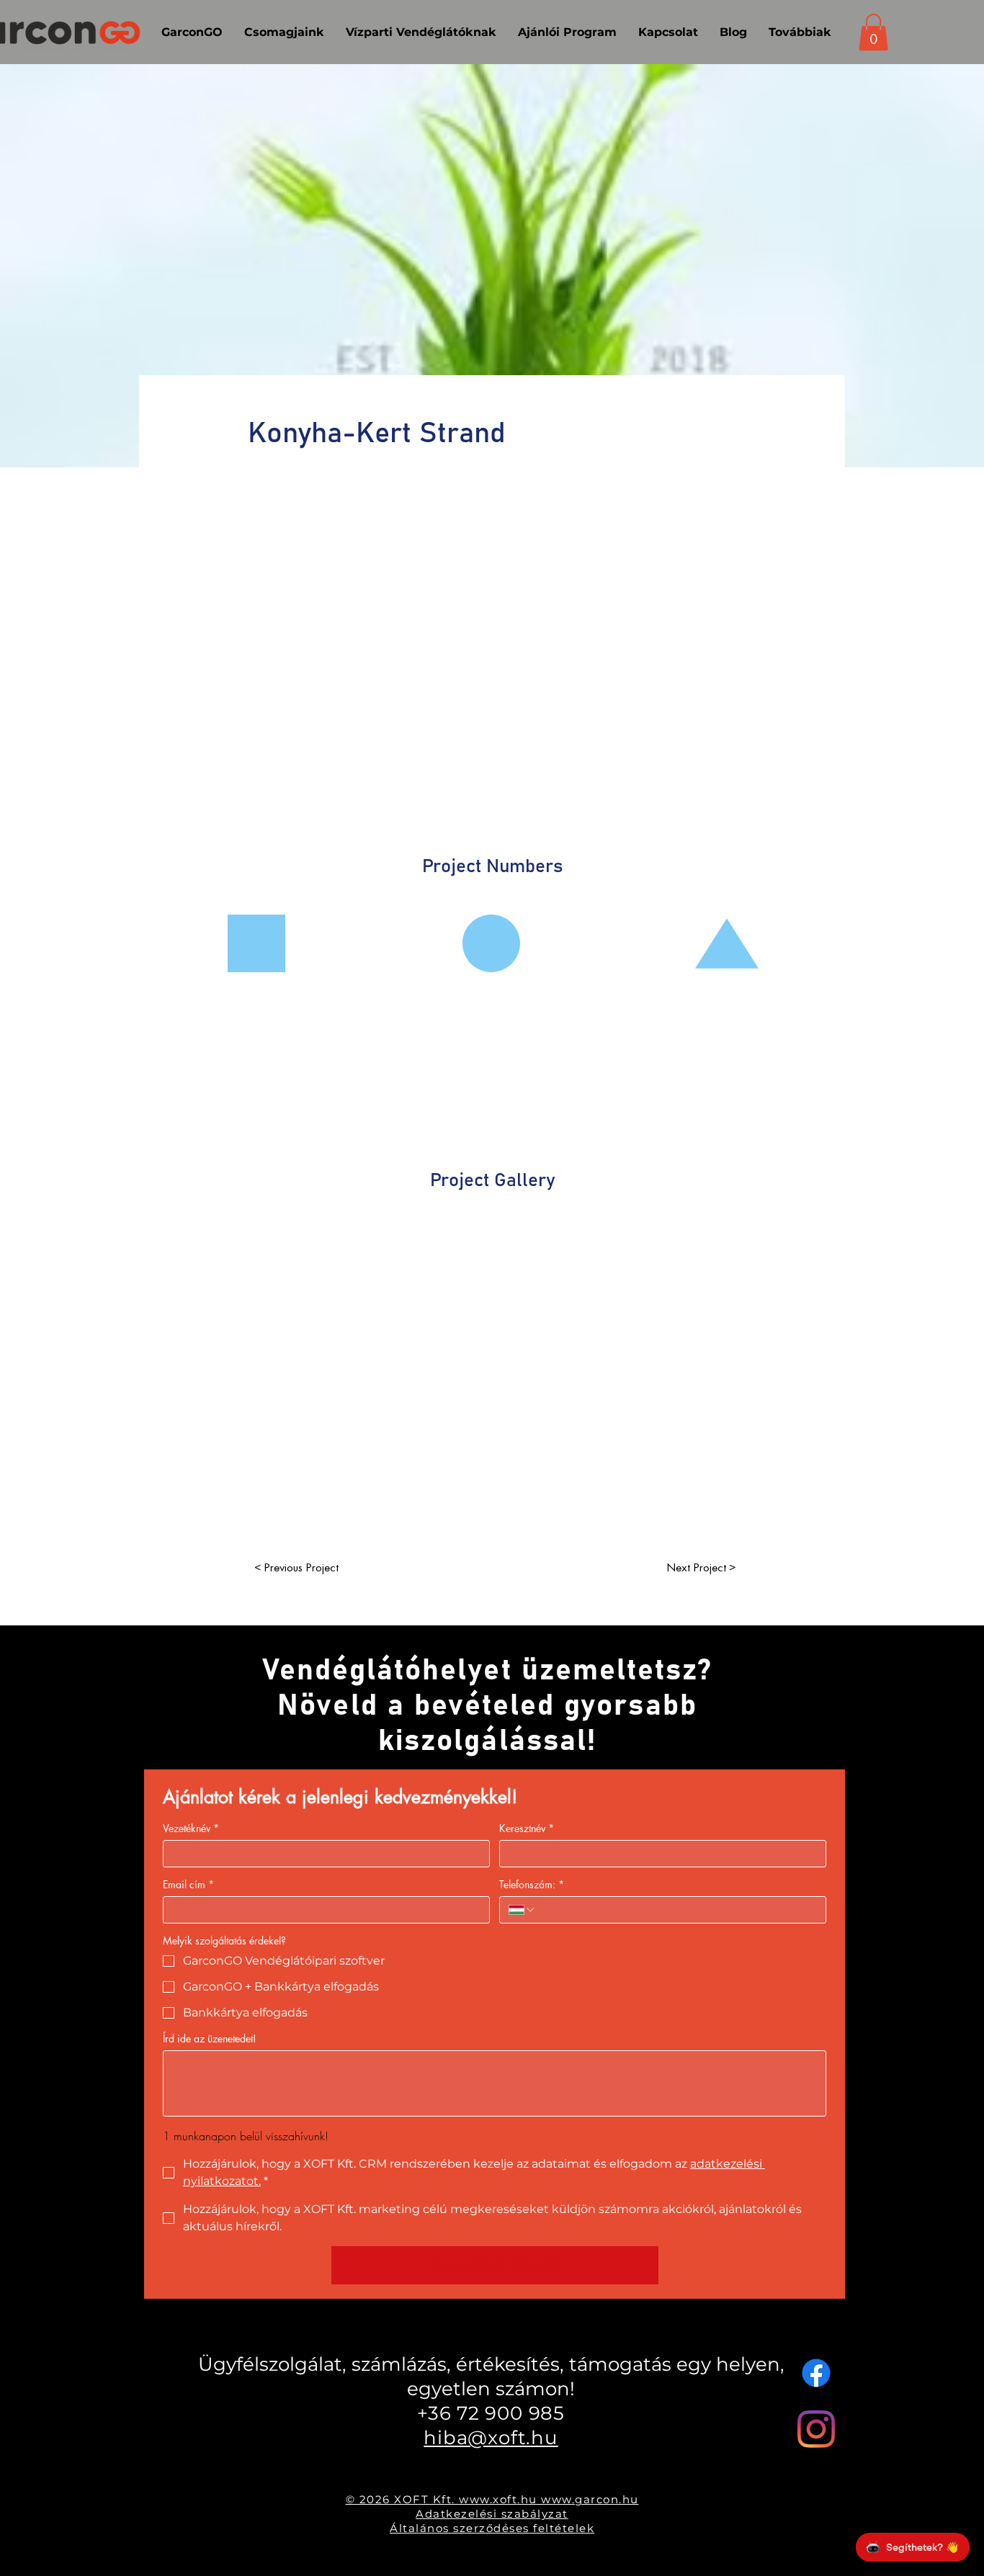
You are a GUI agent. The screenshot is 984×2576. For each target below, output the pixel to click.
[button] (873, 32)
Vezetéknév (191, 1828)
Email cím (188, 1884)
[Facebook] (816, 2373)
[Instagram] (816, 2429)
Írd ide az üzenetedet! (210, 2038)
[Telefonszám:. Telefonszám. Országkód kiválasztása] (522, 1910)
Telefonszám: (532, 1884)
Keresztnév (527, 1828)
